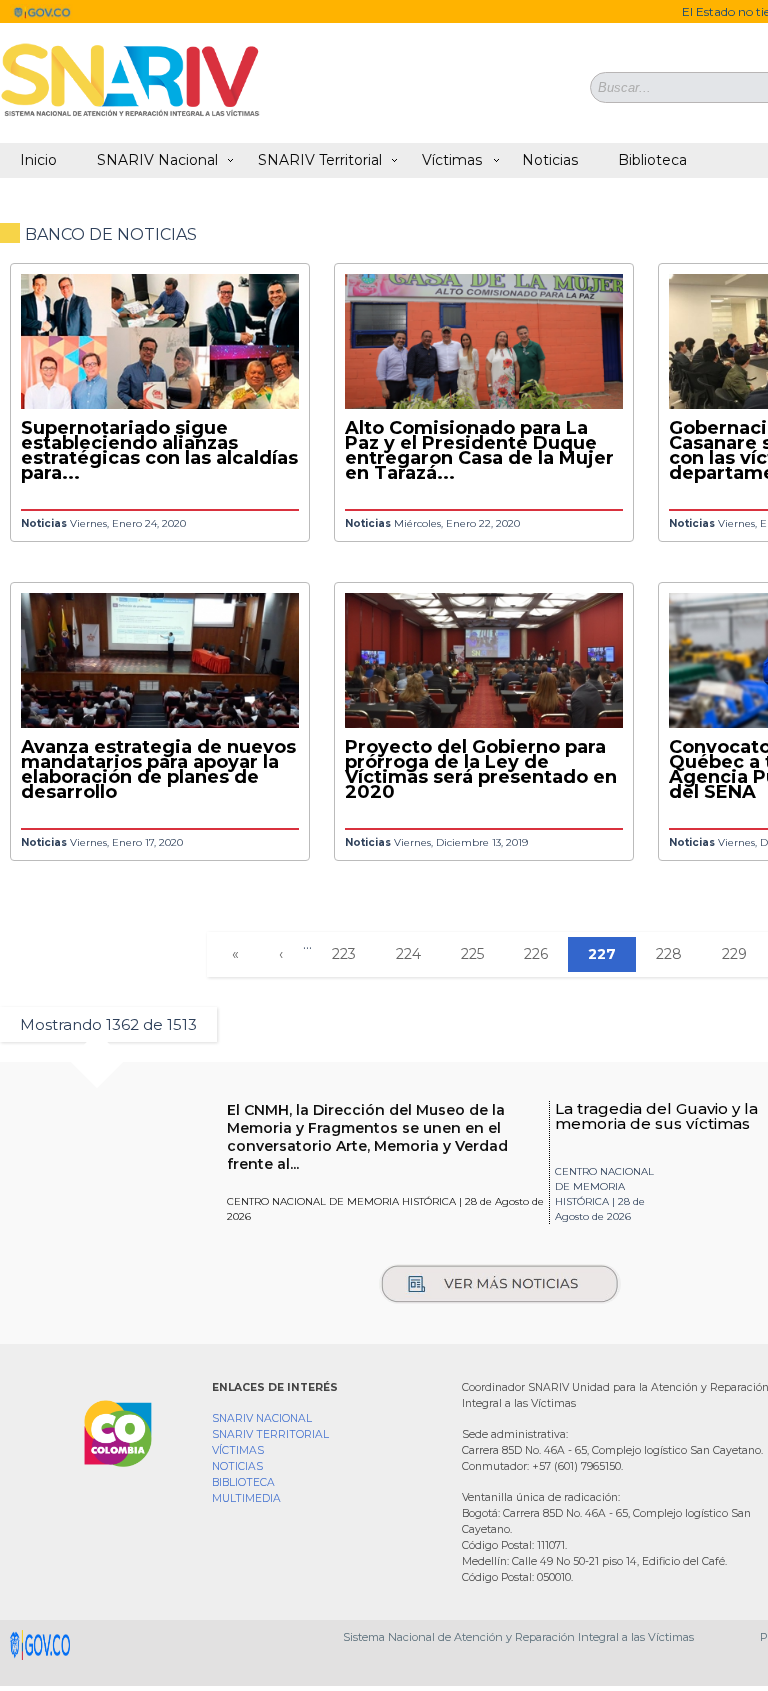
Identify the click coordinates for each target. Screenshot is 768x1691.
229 (734, 954)
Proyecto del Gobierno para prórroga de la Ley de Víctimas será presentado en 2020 (481, 769)
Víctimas (452, 160)
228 (669, 954)
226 (536, 954)
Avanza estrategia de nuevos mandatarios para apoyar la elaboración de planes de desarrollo (158, 769)
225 (472, 954)
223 (344, 954)
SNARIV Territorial (320, 160)
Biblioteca (652, 160)
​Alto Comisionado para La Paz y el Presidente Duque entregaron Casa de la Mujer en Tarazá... (479, 450)
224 (408, 954)
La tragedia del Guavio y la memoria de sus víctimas (656, 1116)
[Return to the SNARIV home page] (130, 116)
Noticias (550, 160)
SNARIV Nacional (157, 160)
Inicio (38, 160)
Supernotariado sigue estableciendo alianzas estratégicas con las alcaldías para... (159, 450)
